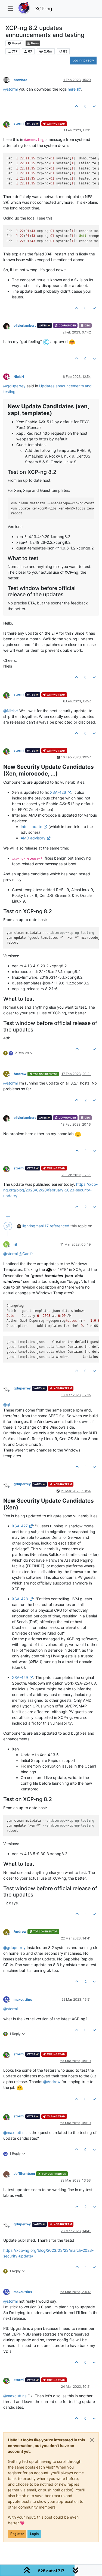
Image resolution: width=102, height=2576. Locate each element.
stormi (19, 123)
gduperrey (22, 1388)
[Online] (8, 326)
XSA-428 (20, 1599)
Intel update (31, 827)
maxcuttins (23, 1999)
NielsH (19, 377)
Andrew (20, 1074)
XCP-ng (44, 9)
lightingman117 (35, 1226)
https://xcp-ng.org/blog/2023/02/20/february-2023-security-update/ (50, 1190)
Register (17, 2534)
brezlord (21, 80)
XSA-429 (20, 1677)
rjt (15, 1244)
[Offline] (8, 80)
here (72, 89)
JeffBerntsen (24, 2174)
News (35, 43)
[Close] (92, 2440)
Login (34, 2534)
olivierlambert (25, 325)
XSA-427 (20, 1526)
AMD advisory (33, 838)
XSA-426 (58, 792)
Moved (16, 43)
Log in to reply (83, 60)
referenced (60, 1226)
